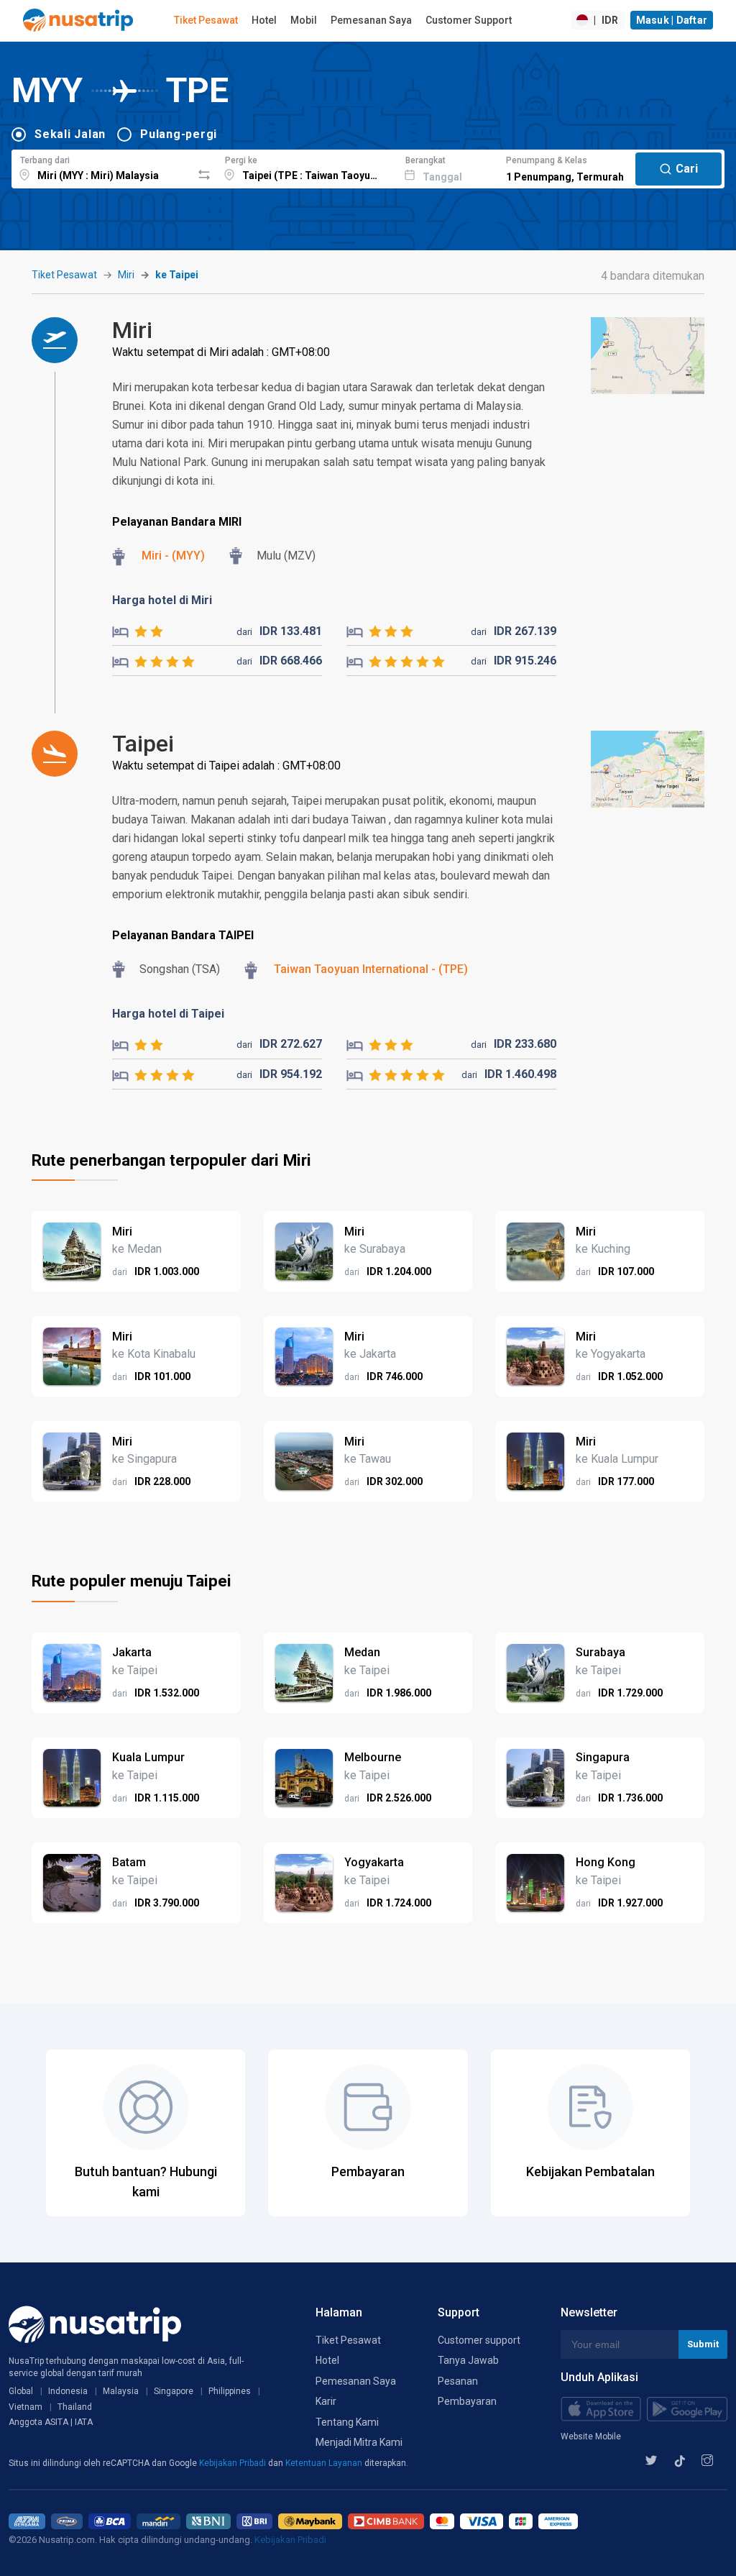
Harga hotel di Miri (162, 600)
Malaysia (121, 2391)
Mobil (304, 20)
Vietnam (26, 2407)
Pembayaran (467, 2401)
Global (21, 2391)
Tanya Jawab (468, 2360)
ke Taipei (177, 275)
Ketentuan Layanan (325, 2463)
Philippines (230, 2391)
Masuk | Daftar (672, 20)
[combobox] (102, 167)
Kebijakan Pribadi (234, 2463)
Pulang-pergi (179, 134)
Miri (126, 275)
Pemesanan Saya (371, 20)
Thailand (75, 2407)
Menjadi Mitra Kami (359, 2442)
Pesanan (458, 2381)
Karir (326, 2401)
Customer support (479, 2340)
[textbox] (102, 167)
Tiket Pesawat (206, 20)
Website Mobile (591, 2436)
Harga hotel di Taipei (168, 1014)
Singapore (174, 2391)
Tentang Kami (347, 2422)
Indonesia (68, 2391)
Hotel (264, 20)
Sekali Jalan (70, 134)
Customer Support (469, 20)
